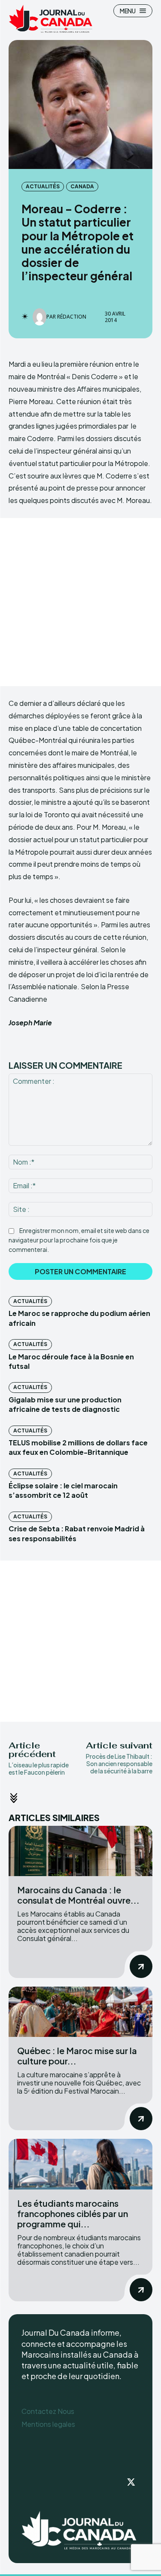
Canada (82, 186)
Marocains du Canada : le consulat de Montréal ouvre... (78, 1895)
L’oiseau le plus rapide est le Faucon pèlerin (39, 1768)
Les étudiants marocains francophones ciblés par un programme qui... (73, 2213)
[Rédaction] (39, 317)
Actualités (43, 186)
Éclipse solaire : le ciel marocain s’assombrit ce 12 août (63, 1490)
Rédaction (72, 317)
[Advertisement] (80, 602)
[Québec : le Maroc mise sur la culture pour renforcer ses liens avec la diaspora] (80, 2012)
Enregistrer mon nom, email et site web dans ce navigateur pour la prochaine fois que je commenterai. (79, 1240)
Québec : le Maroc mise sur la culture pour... (77, 2056)
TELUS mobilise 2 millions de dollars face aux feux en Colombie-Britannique (78, 1447)
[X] (131, 2483)
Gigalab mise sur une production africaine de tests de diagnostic (65, 1404)
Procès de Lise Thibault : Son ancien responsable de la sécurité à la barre (119, 1763)
